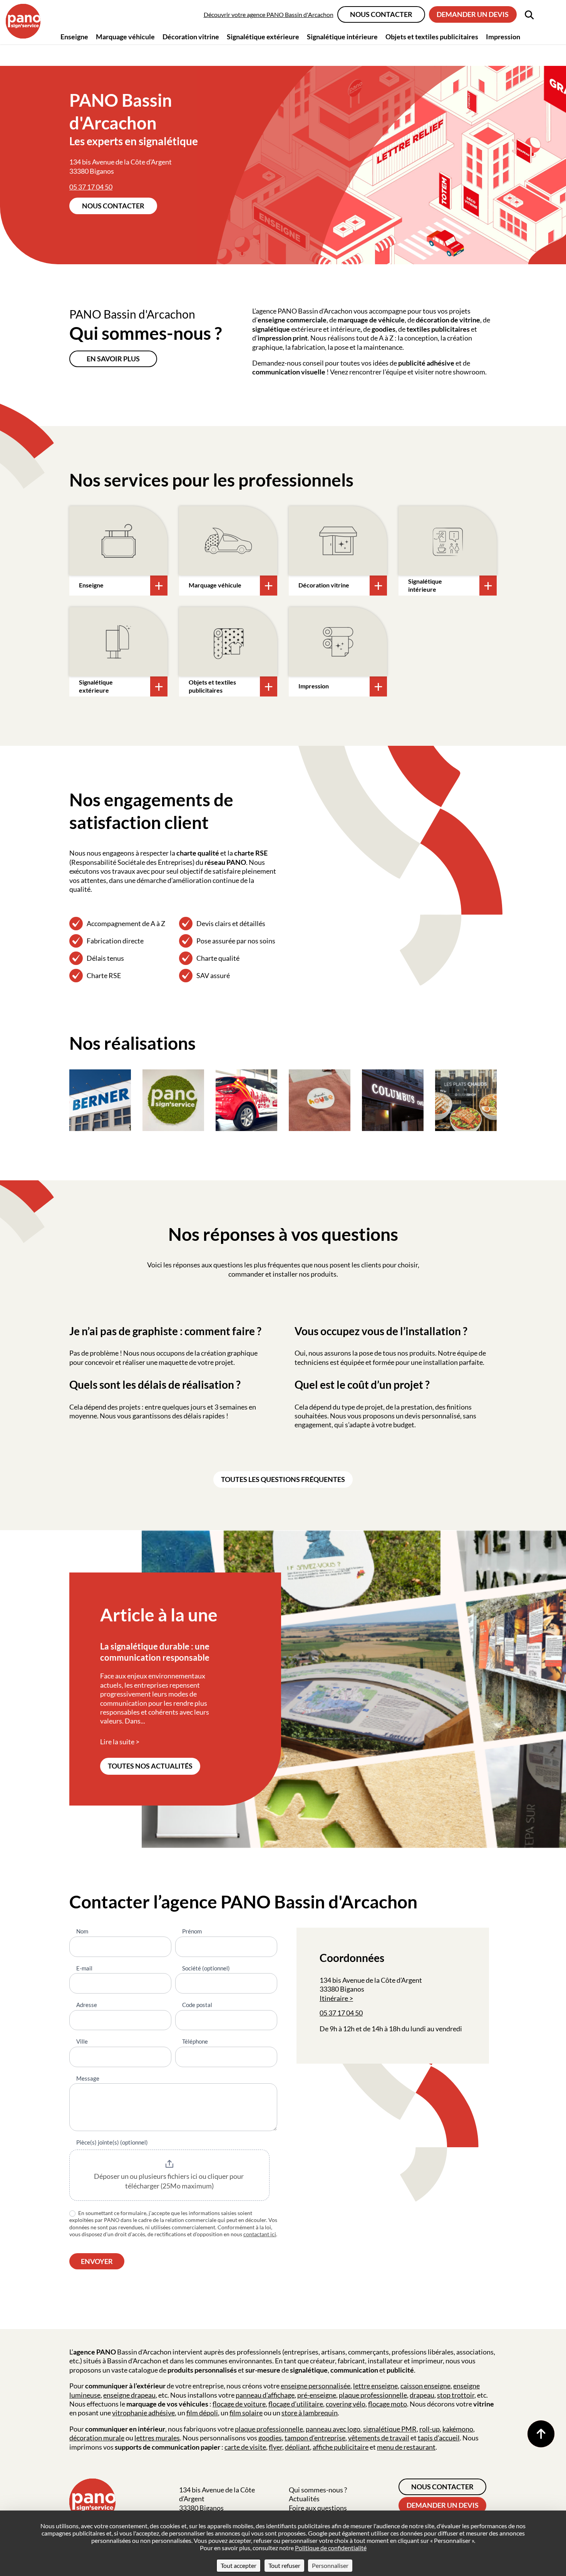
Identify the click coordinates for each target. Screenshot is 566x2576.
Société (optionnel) (206, 1968)
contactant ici (260, 2234)
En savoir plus (113, 359)
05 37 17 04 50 (91, 187)
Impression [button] (503, 37)
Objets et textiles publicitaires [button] (432, 37)
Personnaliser (330, 2565)
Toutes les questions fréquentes (283, 1479)
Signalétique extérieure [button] (263, 37)
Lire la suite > (120, 1742)
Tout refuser (284, 2565)
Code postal (197, 2005)
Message (88, 2078)
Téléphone (195, 2041)
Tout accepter (239, 2565)
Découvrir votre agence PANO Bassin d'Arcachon (269, 14)
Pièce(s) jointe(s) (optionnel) (112, 2142)
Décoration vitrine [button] (191, 37)
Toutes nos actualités (150, 1766)
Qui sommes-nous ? (318, 2490)
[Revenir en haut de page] (541, 2434)
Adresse (87, 2005)
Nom (82, 1931)
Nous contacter (381, 14)
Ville (82, 2041)
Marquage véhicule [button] (125, 37)
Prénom (192, 1931)
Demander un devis (473, 14)
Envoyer (97, 2261)
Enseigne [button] (74, 37)
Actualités (304, 2499)
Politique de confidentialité (331, 2548)
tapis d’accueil (439, 2438)
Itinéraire (334, 1998)
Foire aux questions (318, 2508)
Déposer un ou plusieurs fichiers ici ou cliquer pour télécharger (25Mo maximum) (169, 2181)
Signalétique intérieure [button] (342, 37)
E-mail (84, 1968)
